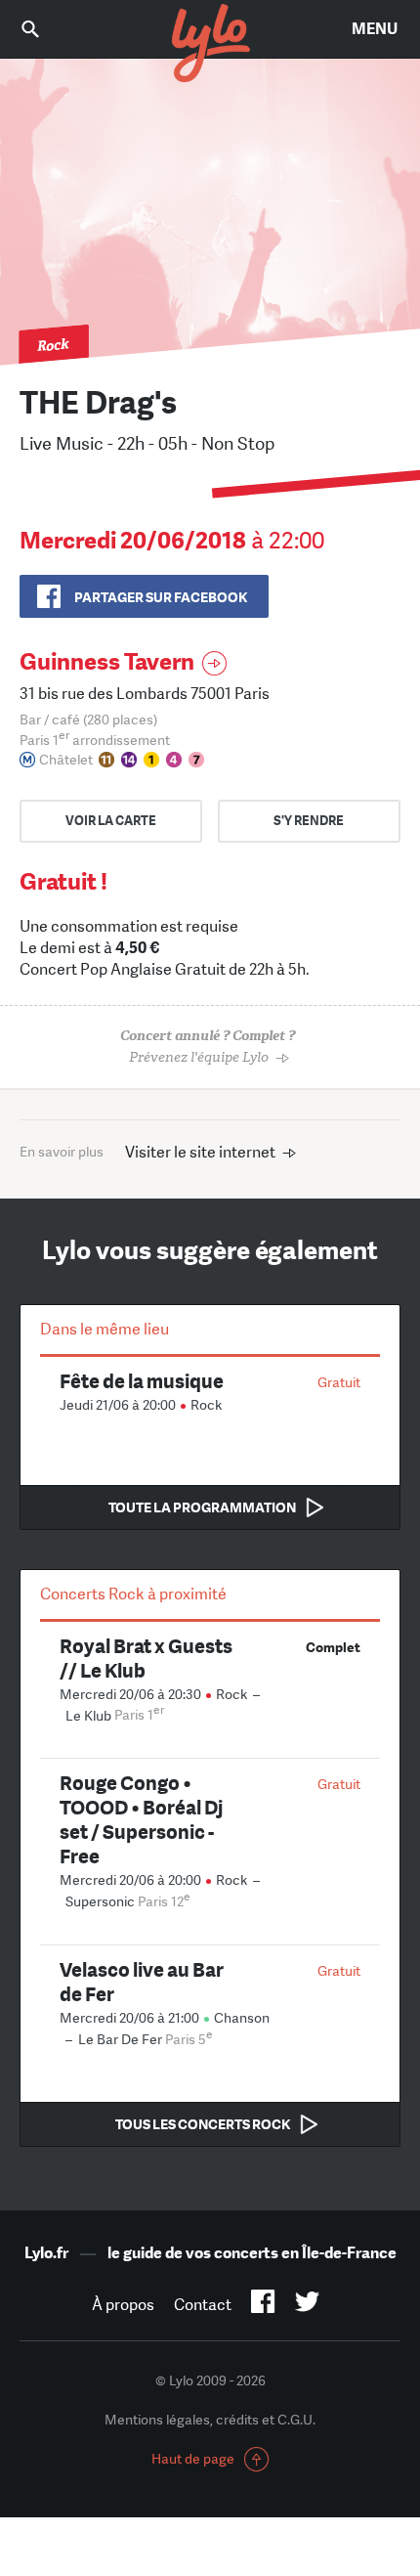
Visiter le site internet (200, 1152)
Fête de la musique (142, 1381)
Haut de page (193, 2459)
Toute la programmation (202, 1507)
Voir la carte (111, 821)
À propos (123, 2305)
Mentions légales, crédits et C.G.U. (210, 2420)
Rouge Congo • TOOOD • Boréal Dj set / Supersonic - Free (141, 1819)
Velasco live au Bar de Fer (142, 1982)
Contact (203, 2305)
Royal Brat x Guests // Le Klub (146, 1658)
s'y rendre (309, 821)
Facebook (263, 2305)
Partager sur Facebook (161, 597)
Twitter (307, 2305)
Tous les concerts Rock (203, 2124)
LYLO (210, 44)
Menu (375, 29)
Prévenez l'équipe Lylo (208, 1047)
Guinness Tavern (107, 661)
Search (44, 29)
